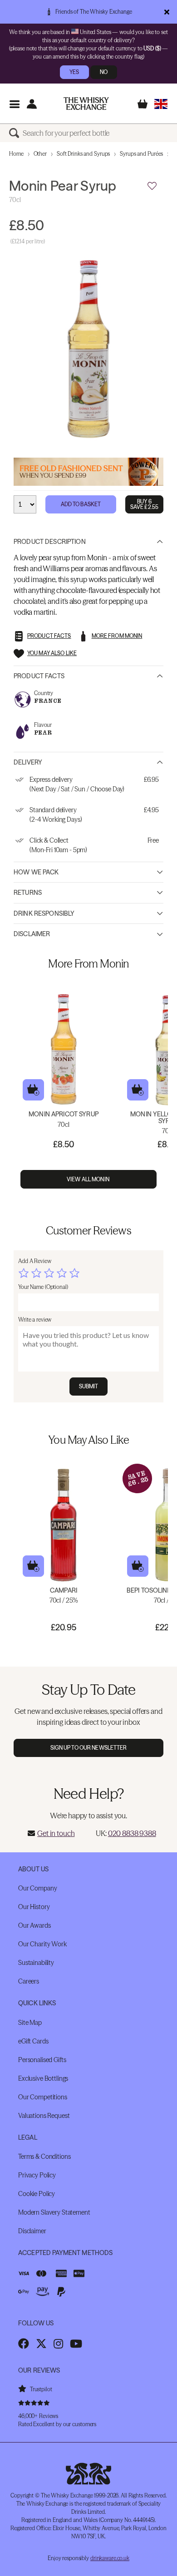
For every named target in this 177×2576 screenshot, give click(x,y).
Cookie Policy (37, 2194)
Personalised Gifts (42, 2060)
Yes (74, 72)
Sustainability (36, 1963)
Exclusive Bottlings (43, 2078)
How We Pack (36, 872)
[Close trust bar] (167, 12)
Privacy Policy (37, 2175)
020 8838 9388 (132, 1833)
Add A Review (35, 1261)
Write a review (35, 1320)
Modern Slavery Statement (54, 2212)
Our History (34, 1907)
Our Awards (34, 1925)
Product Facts (39, 676)
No (104, 72)
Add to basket (33, 1090)
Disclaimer (32, 934)
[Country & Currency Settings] (161, 104)
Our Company (37, 1888)
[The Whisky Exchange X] (41, 2344)
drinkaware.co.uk (110, 2558)
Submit (89, 1386)
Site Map (30, 2023)
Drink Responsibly (44, 913)
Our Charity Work (42, 1944)
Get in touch (56, 1833)
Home (16, 154)
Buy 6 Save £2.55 (144, 504)
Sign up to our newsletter (89, 1748)
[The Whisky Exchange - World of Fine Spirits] (86, 104)
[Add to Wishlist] (152, 186)
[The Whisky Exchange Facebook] (24, 2344)
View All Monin (88, 1179)
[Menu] (14, 104)
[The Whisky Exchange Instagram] (58, 2344)
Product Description (50, 542)
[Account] (32, 104)
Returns (28, 893)
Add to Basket (81, 504)
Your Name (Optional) (43, 1287)
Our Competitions (43, 2097)
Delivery (28, 762)
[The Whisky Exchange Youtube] (76, 2344)
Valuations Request (44, 2116)
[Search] (16, 133)
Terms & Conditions (44, 2157)
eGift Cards (33, 2041)
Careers (29, 1981)
